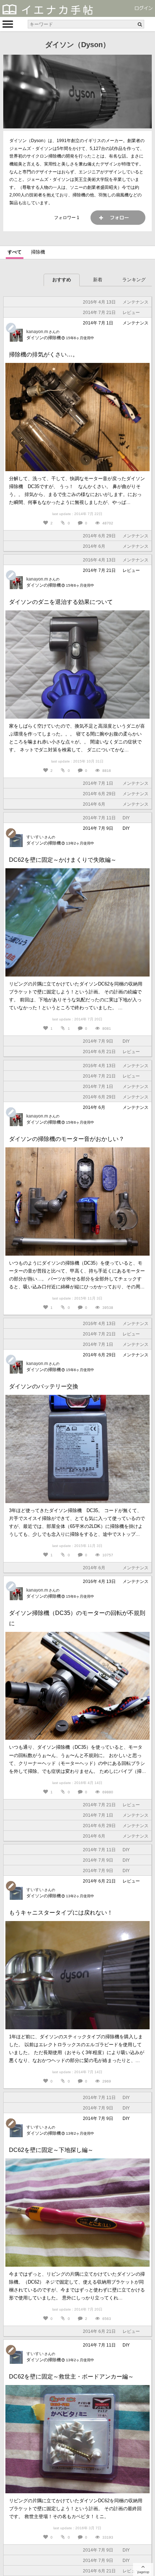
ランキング (134, 280)
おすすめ (62, 280)
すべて (15, 252)
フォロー (118, 218)
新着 (98, 280)
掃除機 (38, 252)
